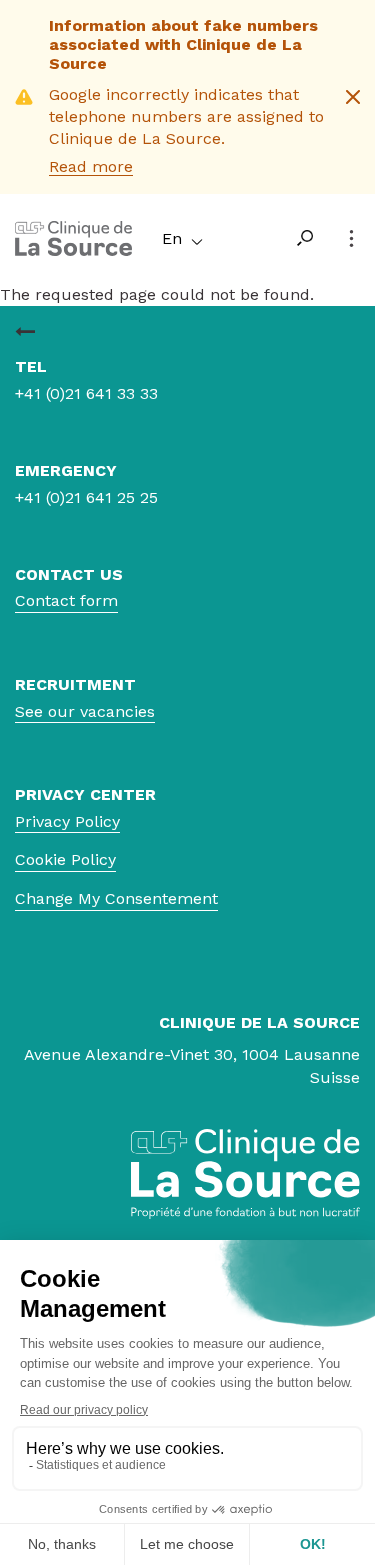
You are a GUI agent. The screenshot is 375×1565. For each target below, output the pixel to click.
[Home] (73, 250)
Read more (91, 166)
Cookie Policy (65, 859)
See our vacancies (85, 711)
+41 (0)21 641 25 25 (86, 497)
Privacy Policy (67, 821)
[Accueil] (25, 332)
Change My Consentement (116, 898)
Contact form (66, 600)
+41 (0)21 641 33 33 (86, 393)
